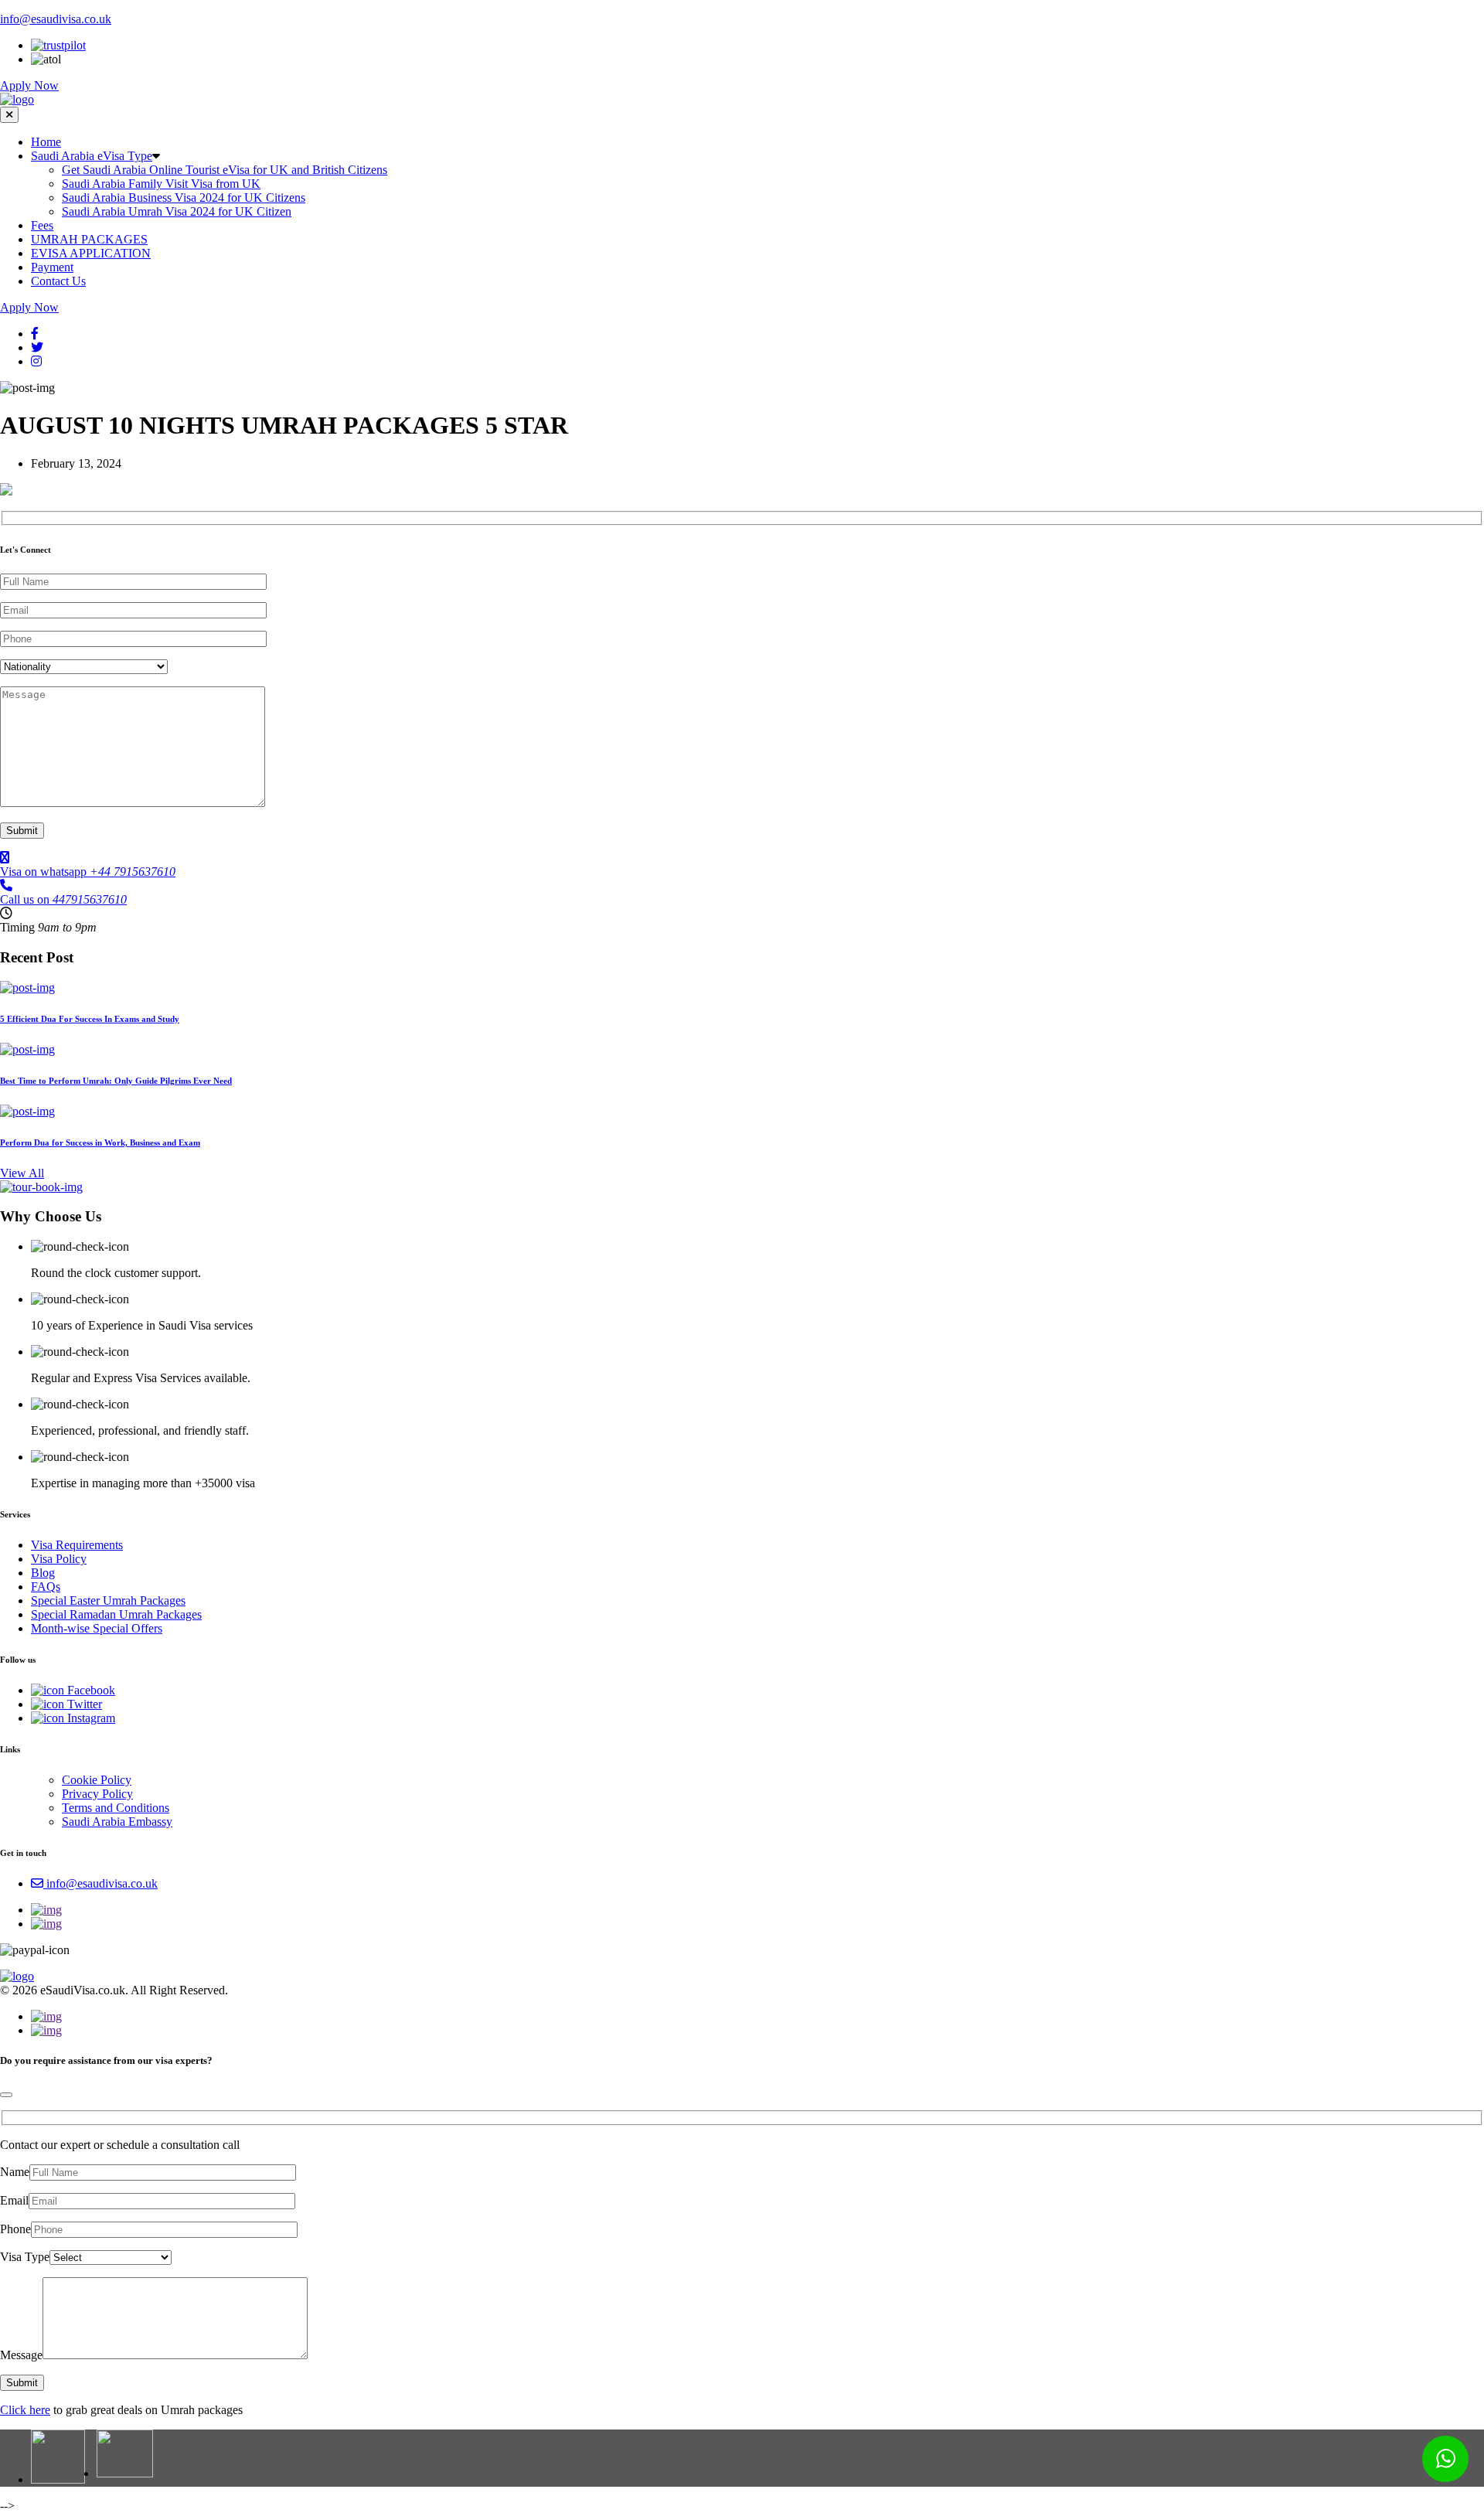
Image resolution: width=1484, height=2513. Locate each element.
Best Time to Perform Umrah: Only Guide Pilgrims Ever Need (116, 1081)
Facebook (90, 1690)
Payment (52, 267)
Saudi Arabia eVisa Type (92, 156)
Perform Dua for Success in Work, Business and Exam (100, 1142)
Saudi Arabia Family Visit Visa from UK (161, 184)
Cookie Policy (97, 1780)
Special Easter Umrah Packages (108, 1600)
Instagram (90, 1718)
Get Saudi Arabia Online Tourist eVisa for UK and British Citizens (225, 170)
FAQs (46, 1587)
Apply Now (29, 85)
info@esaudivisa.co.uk (56, 19)
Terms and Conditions (116, 1808)
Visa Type (25, 2257)
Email (14, 2200)
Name (15, 2172)
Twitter (83, 1704)
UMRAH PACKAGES (89, 239)
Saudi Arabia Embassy (117, 1822)
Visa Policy (59, 1559)
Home (46, 142)
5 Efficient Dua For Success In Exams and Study (90, 1019)
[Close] (6, 2095)
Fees (42, 225)
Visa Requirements (77, 1545)
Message (21, 2355)
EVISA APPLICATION (91, 253)
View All (22, 1173)
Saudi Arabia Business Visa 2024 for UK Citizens (184, 197)
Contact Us (58, 281)
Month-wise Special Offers (97, 1628)
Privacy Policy (97, 1794)
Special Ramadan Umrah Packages (116, 1614)
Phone (15, 2229)
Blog (43, 1573)
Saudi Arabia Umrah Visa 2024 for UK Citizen (177, 211)
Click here (25, 2410)
